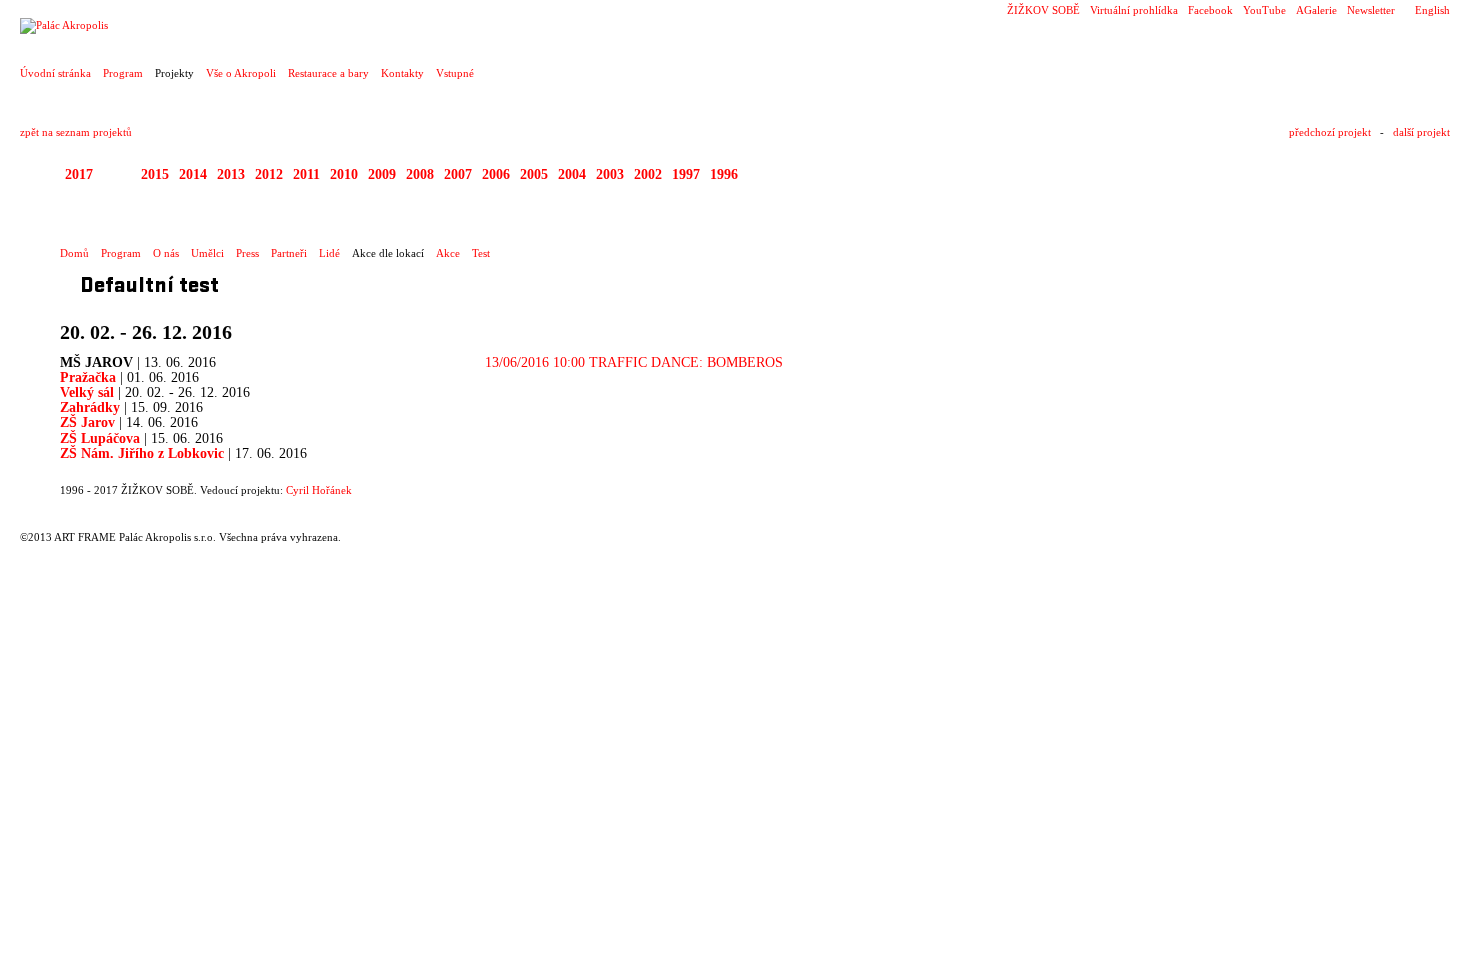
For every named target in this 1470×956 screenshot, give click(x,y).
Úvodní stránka (55, 73)
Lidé (329, 253)
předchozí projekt (1330, 132)
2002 (648, 174)
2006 (496, 174)
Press (247, 253)
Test (481, 253)
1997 (686, 174)
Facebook (1210, 10)
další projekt (1421, 132)
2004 (572, 174)
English (1432, 10)
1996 (724, 174)
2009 (382, 174)
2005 (534, 174)
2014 (193, 174)
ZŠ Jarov (87, 422)
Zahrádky (90, 407)
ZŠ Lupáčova (100, 438)
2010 (344, 174)
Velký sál (87, 392)
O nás (166, 253)
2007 (458, 174)
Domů (74, 253)
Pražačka (88, 377)
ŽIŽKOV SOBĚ (1043, 10)
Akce (448, 253)
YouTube (1264, 10)
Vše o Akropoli (241, 73)
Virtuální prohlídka (1134, 10)
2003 (610, 174)
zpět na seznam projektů (76, 132)
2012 (269, 174)
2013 (231, 174)
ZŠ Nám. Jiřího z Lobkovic (144, 453)
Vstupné (455, 73)
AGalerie (1316, 10)
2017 (79, 174)
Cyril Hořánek (319, 490)
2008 (420, 174)
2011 (306, 174)
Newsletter (1371, 10)
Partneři (289, 253)
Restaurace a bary (328, 73)
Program (123, 73)
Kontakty (402, 73)
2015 (155, 174)
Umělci (207, 253)
